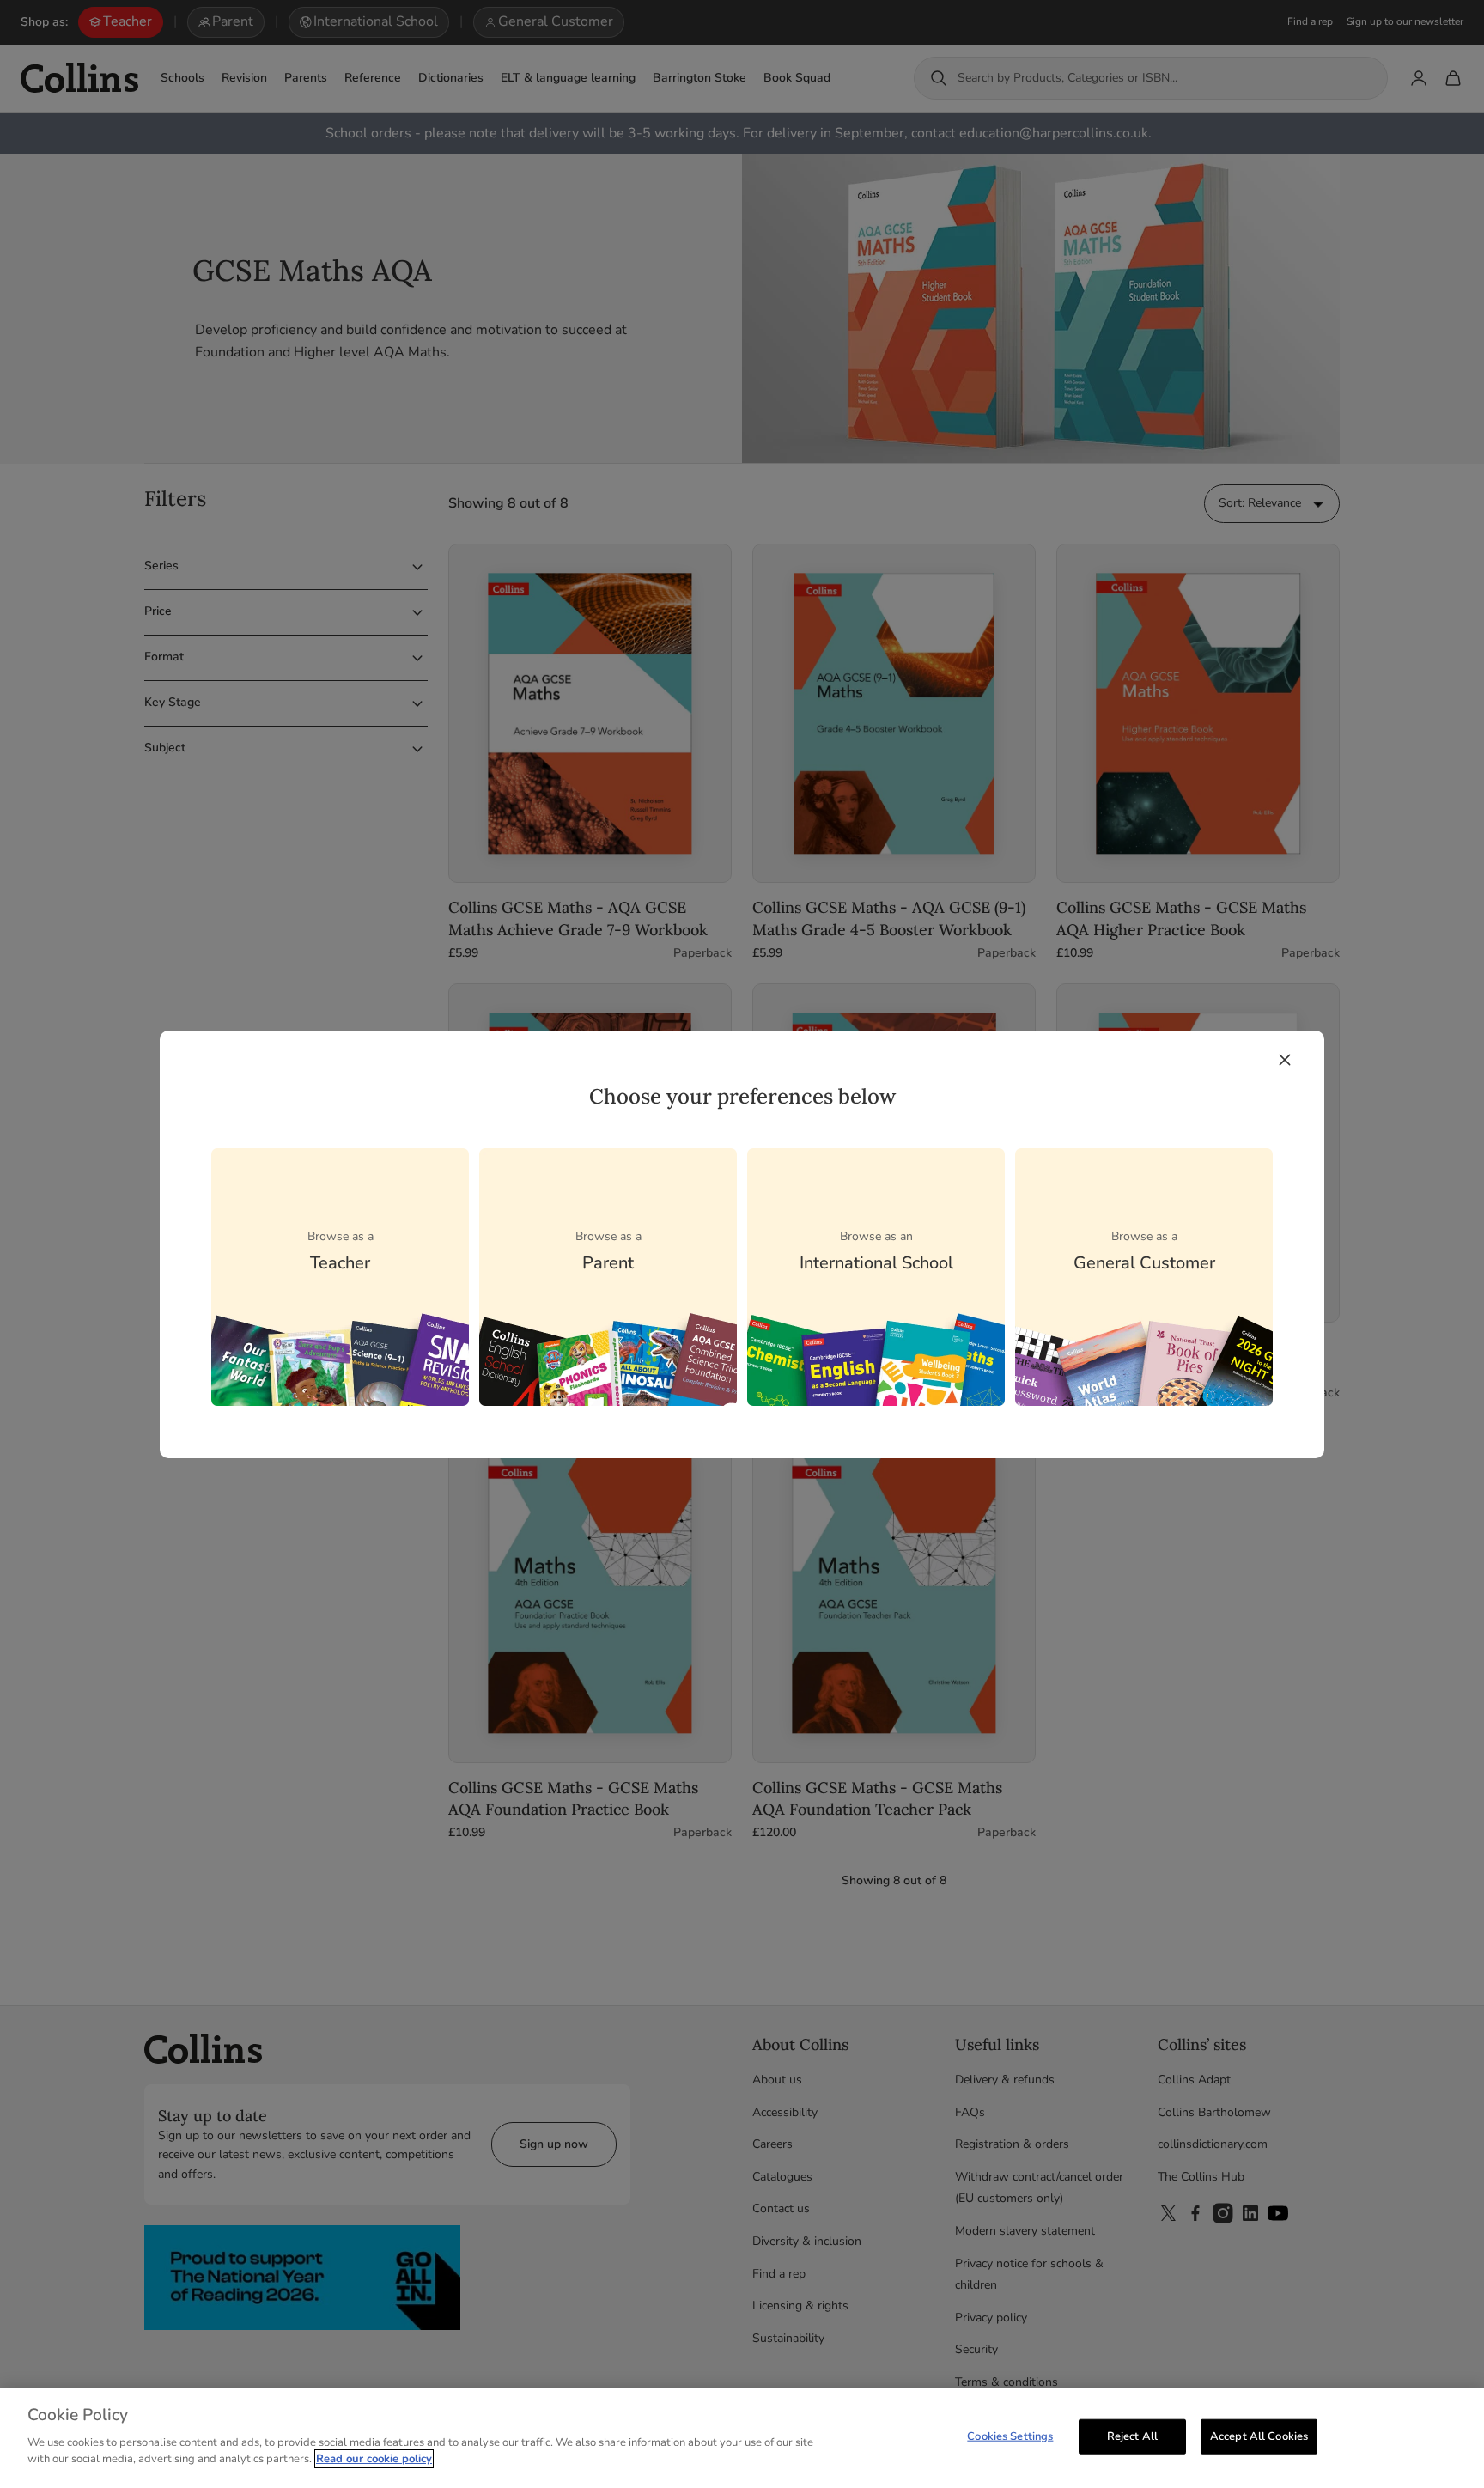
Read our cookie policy (374, 2459)
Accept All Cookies (1259, 2436)
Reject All (1132, 2436)
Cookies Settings (1010, 2436)
